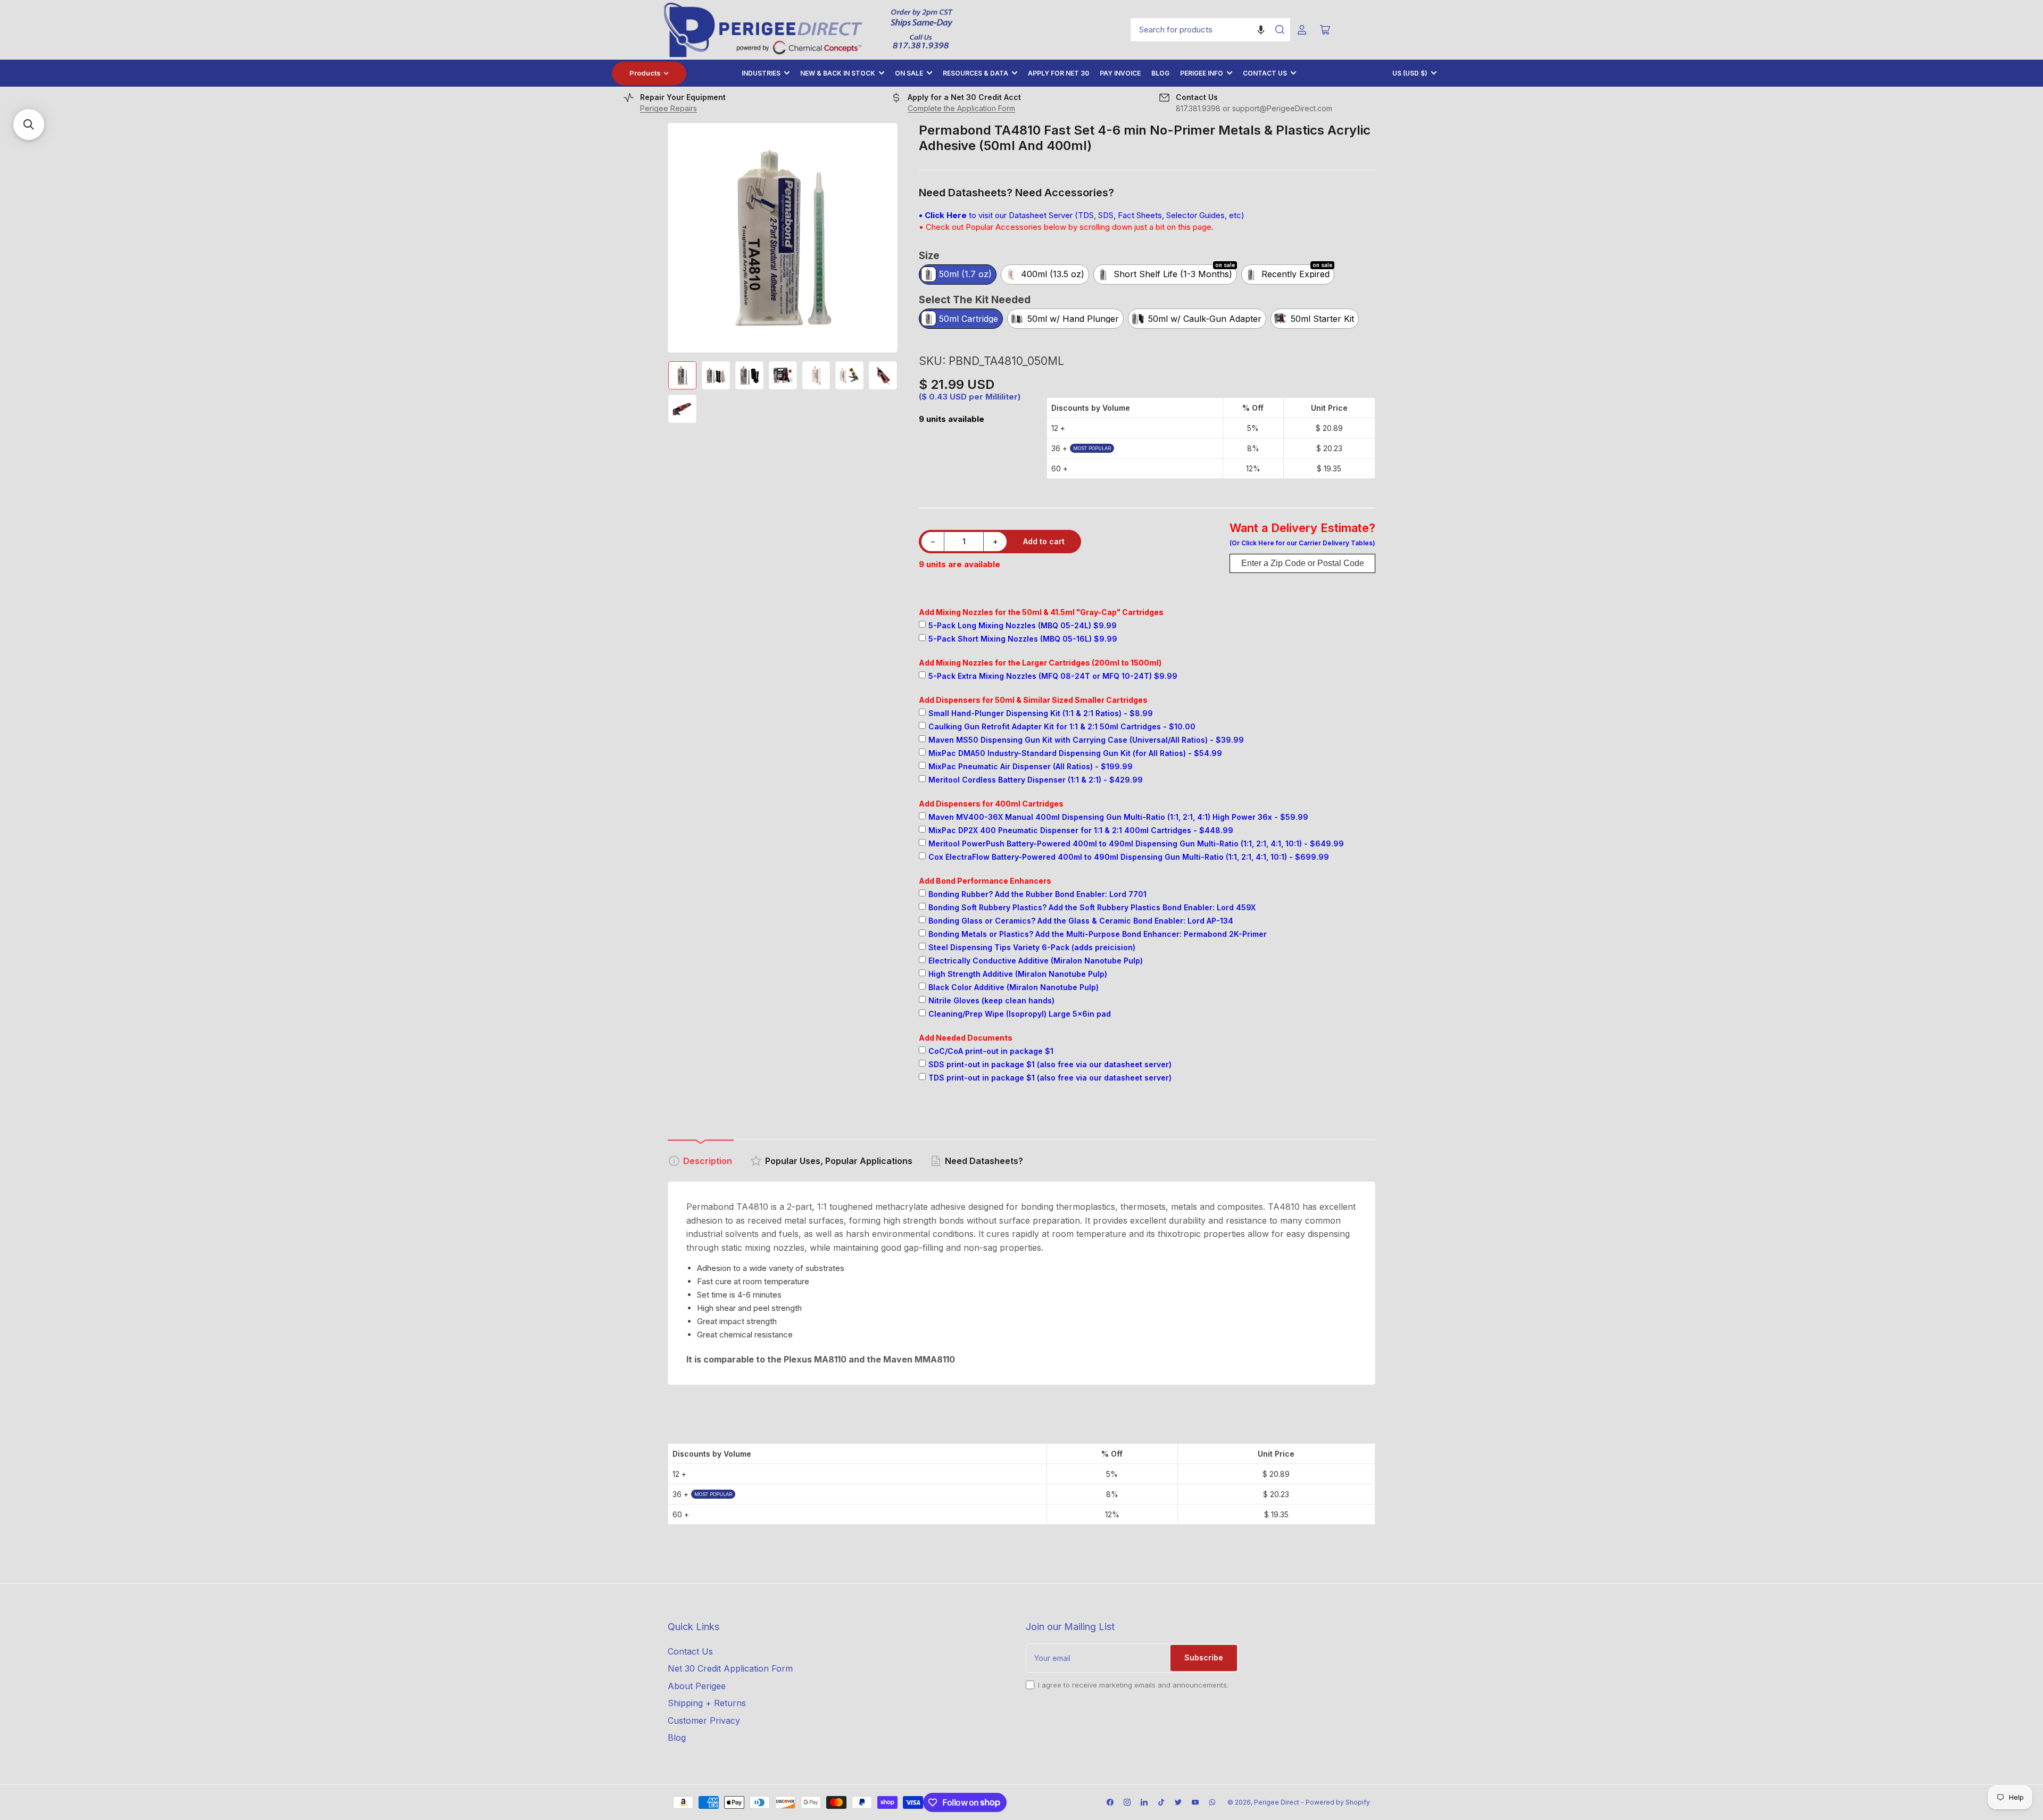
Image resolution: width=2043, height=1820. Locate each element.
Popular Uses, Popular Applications (839, 1161)
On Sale (909, 73)
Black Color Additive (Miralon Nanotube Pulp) (1014, 987)
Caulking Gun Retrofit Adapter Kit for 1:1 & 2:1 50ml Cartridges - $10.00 (1062, 726)
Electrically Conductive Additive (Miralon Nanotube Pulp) (1036, 961)
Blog (1160, 73)
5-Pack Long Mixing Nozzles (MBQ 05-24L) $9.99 (1023, 625)
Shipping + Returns (707, 1703)
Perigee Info (1202, 73)
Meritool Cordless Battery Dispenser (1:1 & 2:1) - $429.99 (1036, 780)
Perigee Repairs (668, 108)
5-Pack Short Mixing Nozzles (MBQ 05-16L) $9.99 (1023, 639)
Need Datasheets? (984, 1161)
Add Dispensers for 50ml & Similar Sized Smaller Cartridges (1033, 700)
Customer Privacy (704, 1721)
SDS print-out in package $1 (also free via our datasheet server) (1050, 1064)
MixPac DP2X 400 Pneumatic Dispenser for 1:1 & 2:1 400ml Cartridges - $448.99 (1081, 830)
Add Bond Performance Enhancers (985, 881)
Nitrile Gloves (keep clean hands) (991, 1000)
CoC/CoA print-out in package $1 (991, 1051)
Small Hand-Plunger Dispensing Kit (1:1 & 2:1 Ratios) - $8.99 (1041, 713)
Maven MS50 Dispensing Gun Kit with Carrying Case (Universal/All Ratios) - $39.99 (1086, 740)
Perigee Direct (1277, 1802)
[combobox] (1210, 30)
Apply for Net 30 (1058, 73)
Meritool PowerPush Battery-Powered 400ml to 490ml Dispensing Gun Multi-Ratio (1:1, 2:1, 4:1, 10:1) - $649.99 (1136, 843)
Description (708, 1161)
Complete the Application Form (961, 108)
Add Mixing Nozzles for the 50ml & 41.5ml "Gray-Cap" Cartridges (1041, 612)
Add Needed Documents (966, 1038)
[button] (1261, 30)
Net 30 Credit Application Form (730, 1668)
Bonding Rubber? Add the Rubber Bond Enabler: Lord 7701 (1037, 894)
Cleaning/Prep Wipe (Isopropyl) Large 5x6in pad (1020, 1014)
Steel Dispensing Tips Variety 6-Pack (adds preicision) (1032, 947)
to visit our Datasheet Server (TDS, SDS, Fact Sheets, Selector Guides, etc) (1082, 215)
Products (645, 73)
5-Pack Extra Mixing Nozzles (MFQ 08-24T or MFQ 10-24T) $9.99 (1053, 676)
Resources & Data (975, 73)
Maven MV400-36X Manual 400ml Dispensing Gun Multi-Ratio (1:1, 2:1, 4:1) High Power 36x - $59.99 (1118, 817)
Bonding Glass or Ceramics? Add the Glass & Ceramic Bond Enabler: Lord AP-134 (1081, 921)
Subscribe (1204, 1657)
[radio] (958, 275)
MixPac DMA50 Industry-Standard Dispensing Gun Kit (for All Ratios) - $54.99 (1075, 753)
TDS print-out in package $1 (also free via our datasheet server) (1050, 1078)
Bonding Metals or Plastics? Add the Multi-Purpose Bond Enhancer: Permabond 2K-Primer (1098, 934)
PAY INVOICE (1120, 73)
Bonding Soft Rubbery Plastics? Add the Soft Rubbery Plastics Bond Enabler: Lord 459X (1092, 907)
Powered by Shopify (1338, 1802)
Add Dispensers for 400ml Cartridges (991, 804)
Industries (761, 73)
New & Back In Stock (838, 73)
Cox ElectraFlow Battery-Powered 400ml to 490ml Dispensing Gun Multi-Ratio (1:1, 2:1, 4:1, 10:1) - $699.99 (1129, 857)
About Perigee (697, 1686)
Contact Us (1265, 73)
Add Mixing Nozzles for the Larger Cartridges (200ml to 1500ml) (1040, 663)
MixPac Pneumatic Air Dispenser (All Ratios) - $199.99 (1031, 766)
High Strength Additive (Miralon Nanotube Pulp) (1018, 974)
